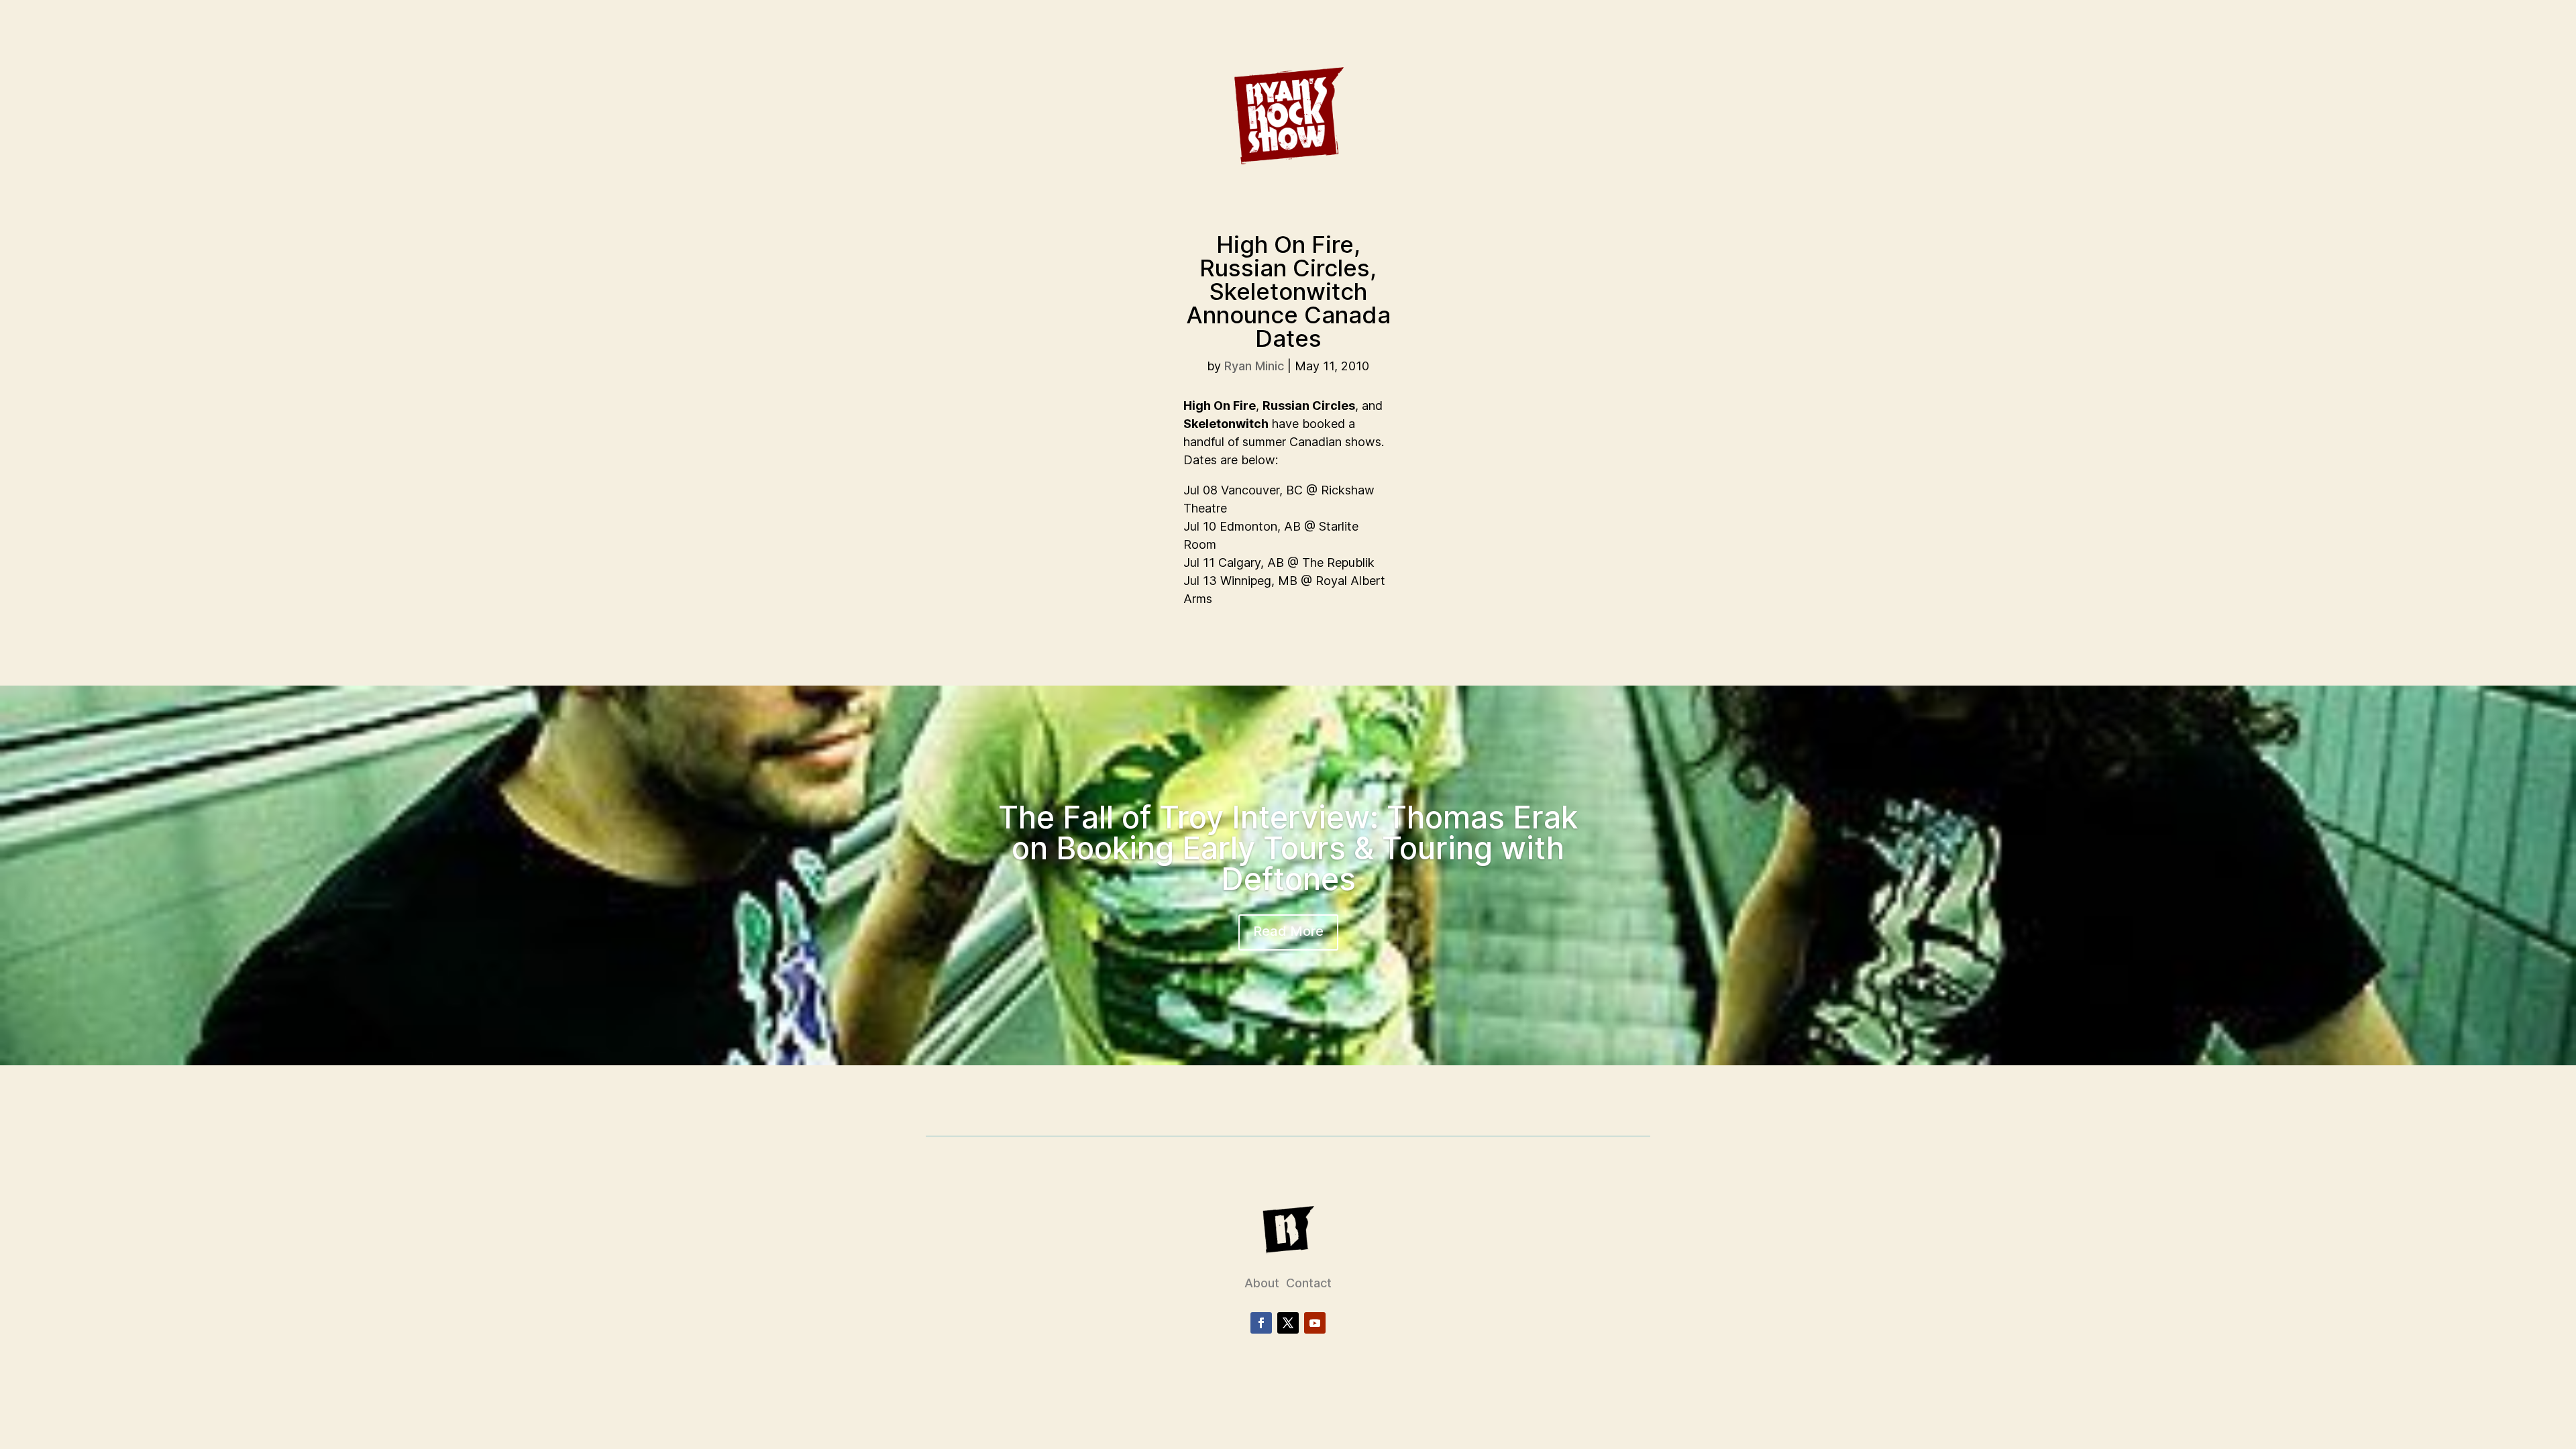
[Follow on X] (1288, 1323)
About (1262, 1283)
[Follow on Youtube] (1315, 1323)
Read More (1288, 931)
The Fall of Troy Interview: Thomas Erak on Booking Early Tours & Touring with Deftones (1288, 848)
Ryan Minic (1254, 366)
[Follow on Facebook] (1261, 1323)
